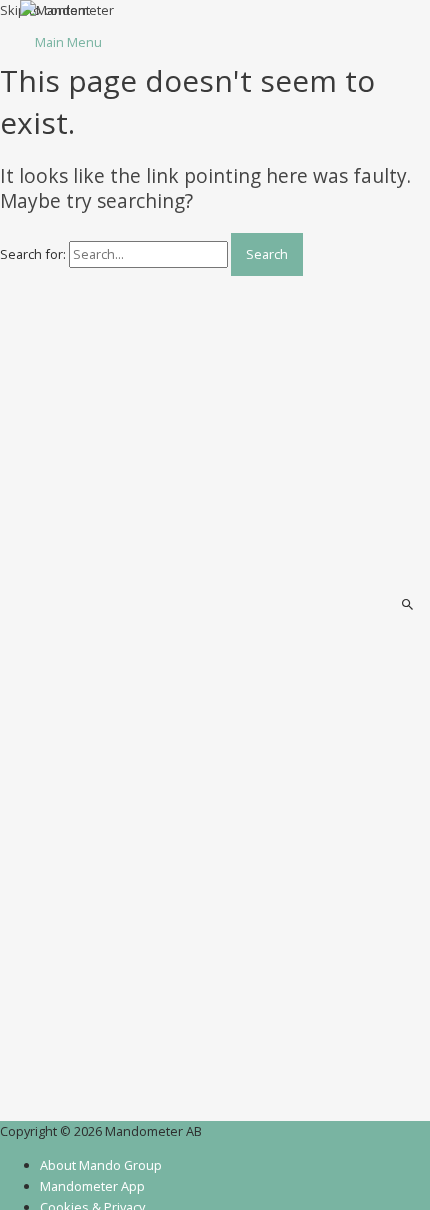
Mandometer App (92, 1186)
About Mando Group (101, 1165)
